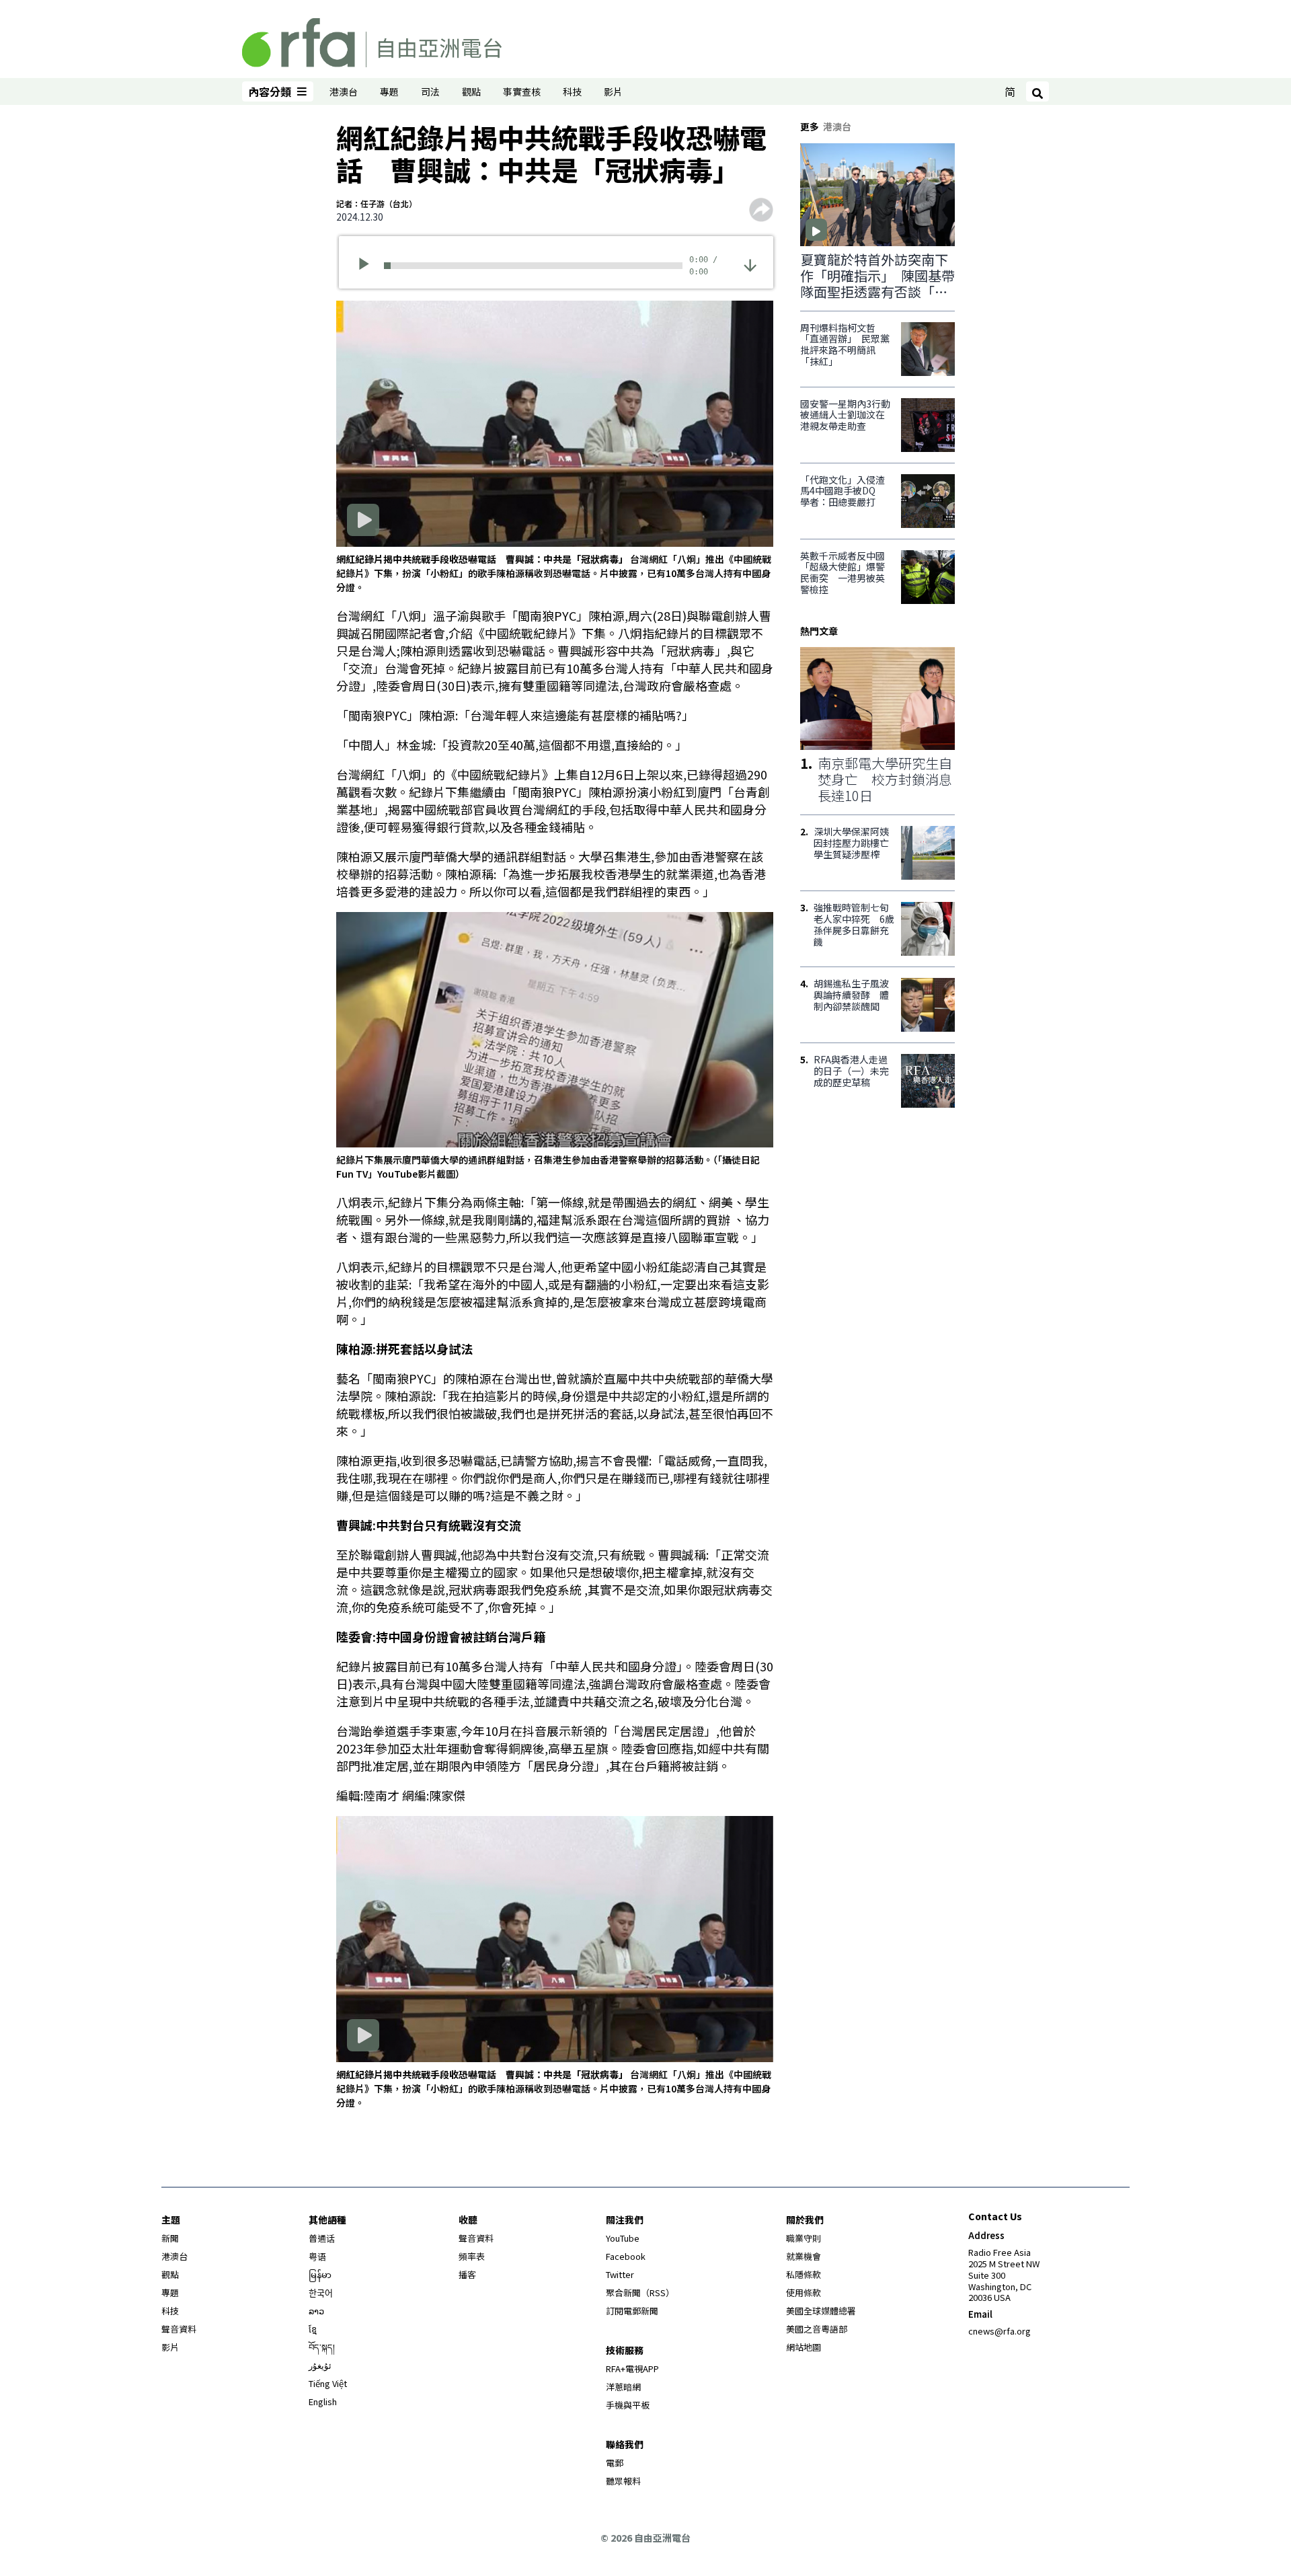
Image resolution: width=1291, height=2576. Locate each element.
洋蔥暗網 (623, 2387)
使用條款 (804, 2293)
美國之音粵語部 (817, 2329)
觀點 (471, 91)
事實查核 (522, 91)
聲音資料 (179, 2329)
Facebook (626, 2256)
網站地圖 (804, 2347)
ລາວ (316, 2311)
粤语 (317, 2256)
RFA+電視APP (632, 2369)
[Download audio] (750, 264)
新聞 (170, 2238)
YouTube (623, 2238)
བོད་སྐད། (322, 2347)
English (323, 2401)
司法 (430, 91)
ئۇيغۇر (320, 2365)
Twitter (620, 2274)
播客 (467, 2274)
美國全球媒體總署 (821, 2311)
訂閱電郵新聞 (632, 2311)
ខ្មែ (313, 2329)
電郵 (615, 2463)
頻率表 (472, 2256)
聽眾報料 (623, 2481)
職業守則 (804, 2238)
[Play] (368, 266)
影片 (613, 91)
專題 (389, 91)
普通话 (322, 2238)
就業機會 (804, 2256)
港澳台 (344, 91)
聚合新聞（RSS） (640, 2293)
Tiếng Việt (328, 2383)
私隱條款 (804, 2274)
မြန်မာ (320, 2274)
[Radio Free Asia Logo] (372, 40)
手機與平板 (628, 2405)
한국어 (321, 2293)
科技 (572, 91)
